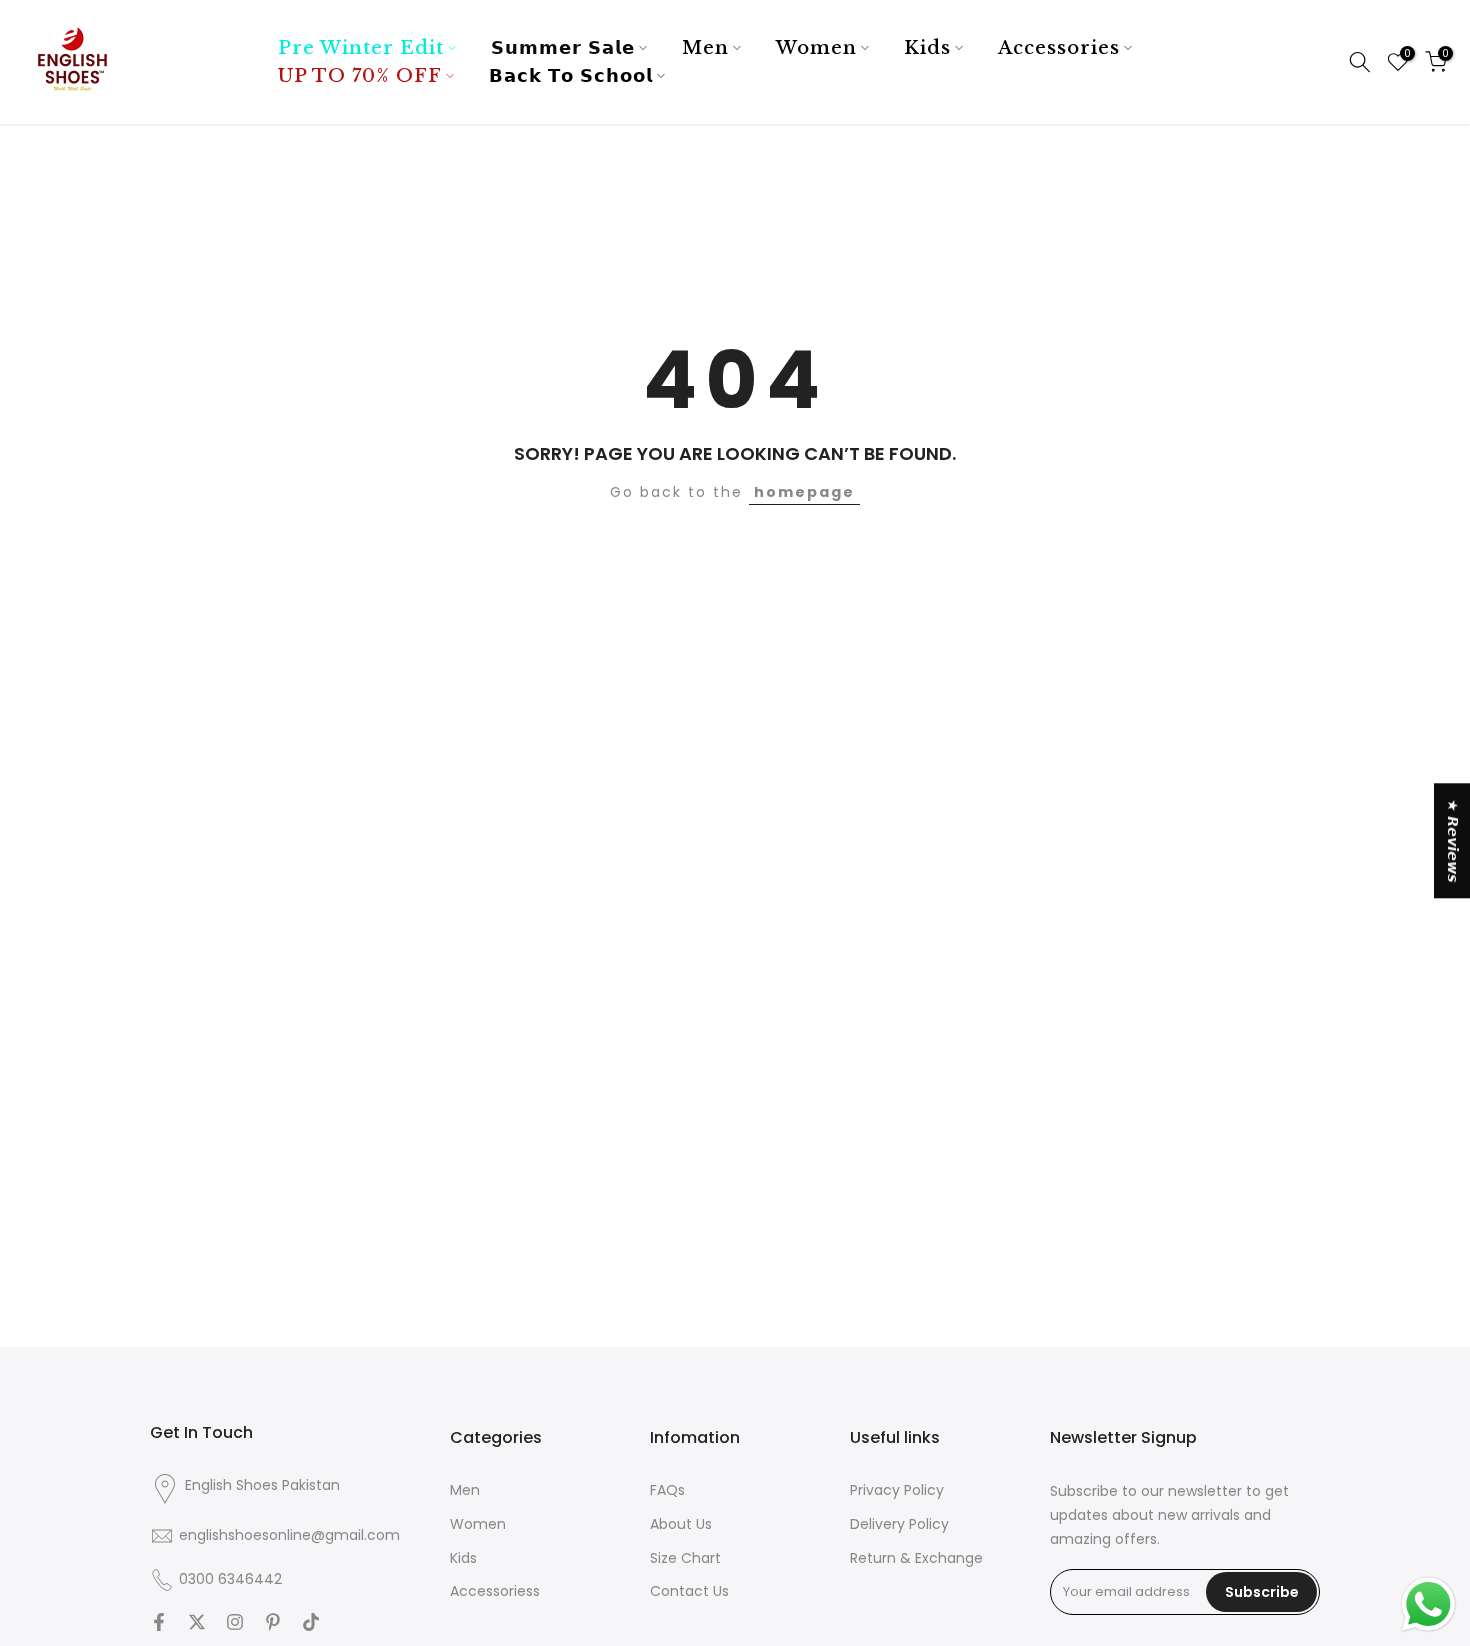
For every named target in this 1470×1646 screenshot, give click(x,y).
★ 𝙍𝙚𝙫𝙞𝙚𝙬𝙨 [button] (1453, 840)
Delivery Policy (899, 1524)
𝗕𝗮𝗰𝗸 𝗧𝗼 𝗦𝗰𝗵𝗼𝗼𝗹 (571, 76)
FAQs (667, 1490)
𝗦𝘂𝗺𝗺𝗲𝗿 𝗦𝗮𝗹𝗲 (563, 48)
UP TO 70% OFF (360, 76)
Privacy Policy (897, 1490)
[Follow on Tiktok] (311, 1624)
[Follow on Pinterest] (273, 1624)
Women (816, 48)
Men (705, 48)
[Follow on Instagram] (235, 1624)
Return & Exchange (916, 1558)
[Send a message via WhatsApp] (1428, 1604)
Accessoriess (495, 1591)
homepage (804, 492)
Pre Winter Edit (361, 48)
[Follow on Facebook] (159, 1624)
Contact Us (689, 1591)
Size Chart (685, 1558)
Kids (927, 48)
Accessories (1059, 48)
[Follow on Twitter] (197, 1624)
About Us (681, 1524)
